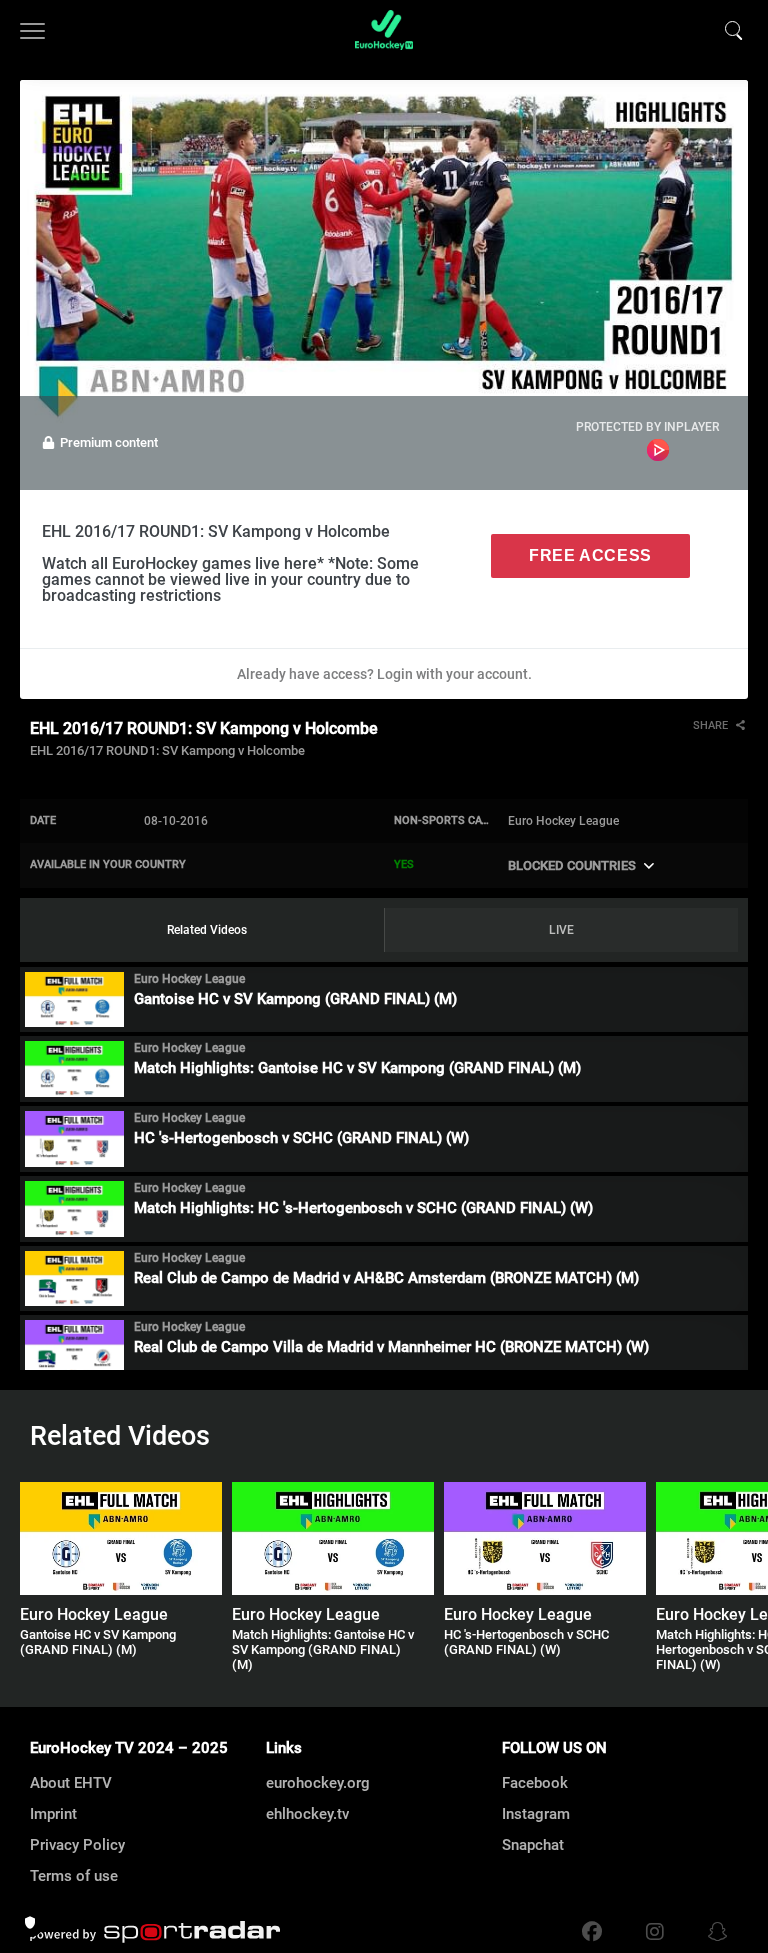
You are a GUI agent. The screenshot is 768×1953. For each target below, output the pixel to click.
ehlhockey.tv (307, 1814)
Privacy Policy (77, 1845)
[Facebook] (592, 1932)
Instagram (536, 1814)
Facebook (535, 1783)
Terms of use (74, 1876)
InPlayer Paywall (658, 450)
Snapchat (533, 1845)
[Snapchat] (713, 1932)
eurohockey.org (318, 1783)
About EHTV (71, 1783)
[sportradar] (155, 1932)
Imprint (53, 1814)
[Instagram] (655, 1932)
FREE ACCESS (590, 555)
